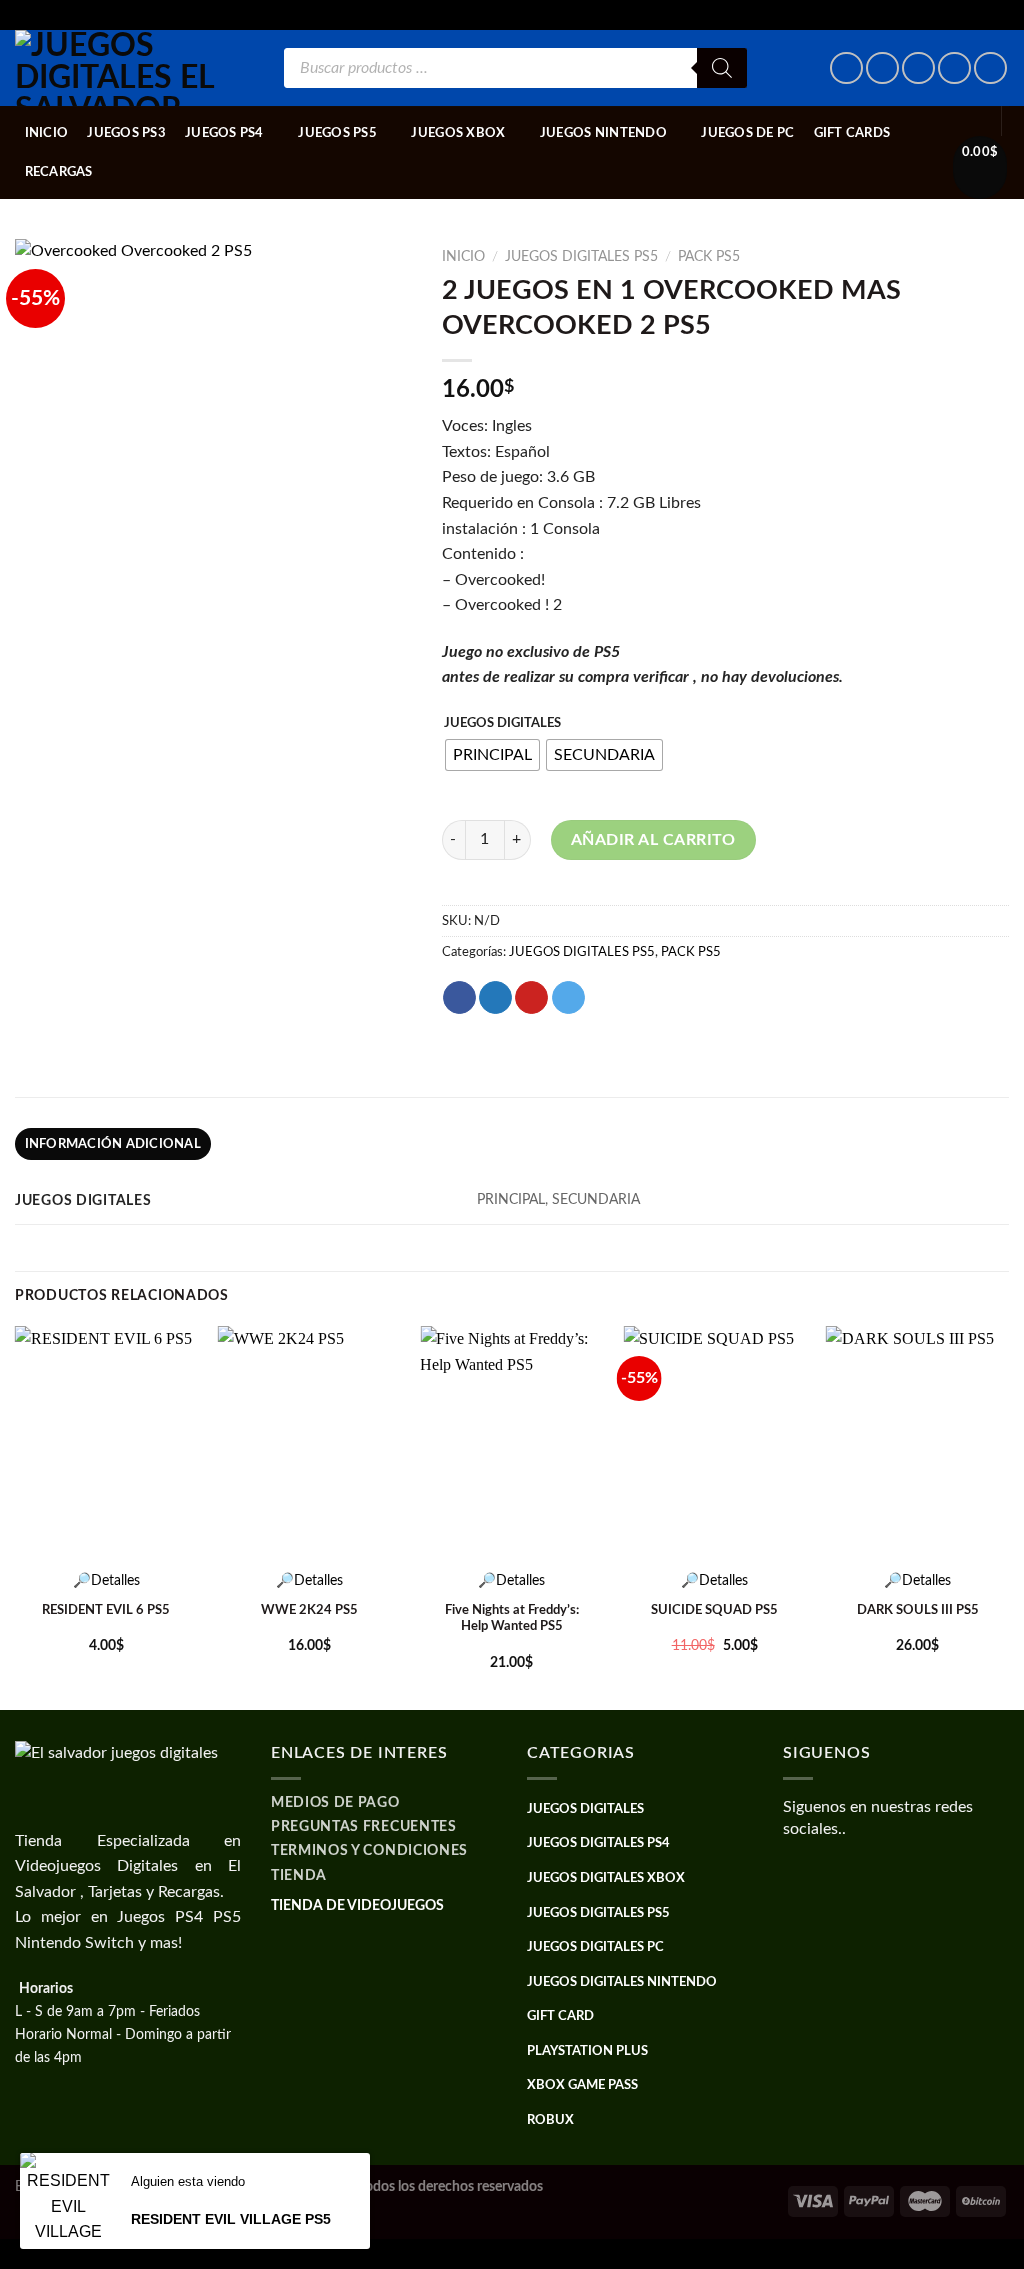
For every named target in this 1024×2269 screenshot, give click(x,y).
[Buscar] (722, 68)
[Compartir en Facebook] (459, 998)
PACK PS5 (709, 257)
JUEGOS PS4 (224, 133)
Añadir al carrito (653, 840)
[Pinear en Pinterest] (531, 998)
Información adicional (113, 1144)
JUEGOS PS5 (337, 133)
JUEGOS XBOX (458, 133)
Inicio (47, 133)
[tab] (113, 1144)
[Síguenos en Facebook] (846, 68)
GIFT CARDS (852, 133)
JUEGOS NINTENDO (603, 133)
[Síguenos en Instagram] (882, 68)
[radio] (492, 755)
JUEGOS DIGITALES (502, 723)
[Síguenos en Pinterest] (954, 68)
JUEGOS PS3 (126, 133)
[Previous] (16, 1515)
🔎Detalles (106, 1580)
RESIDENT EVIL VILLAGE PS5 (231, 2219)
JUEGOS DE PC (747, 133)
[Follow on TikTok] (918, 68)
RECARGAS (59, 172)
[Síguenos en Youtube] (990, 68)
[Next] (1008, 1515)
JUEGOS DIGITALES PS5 (581, 257)
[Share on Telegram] (568, 998)
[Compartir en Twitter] (495, 998)
